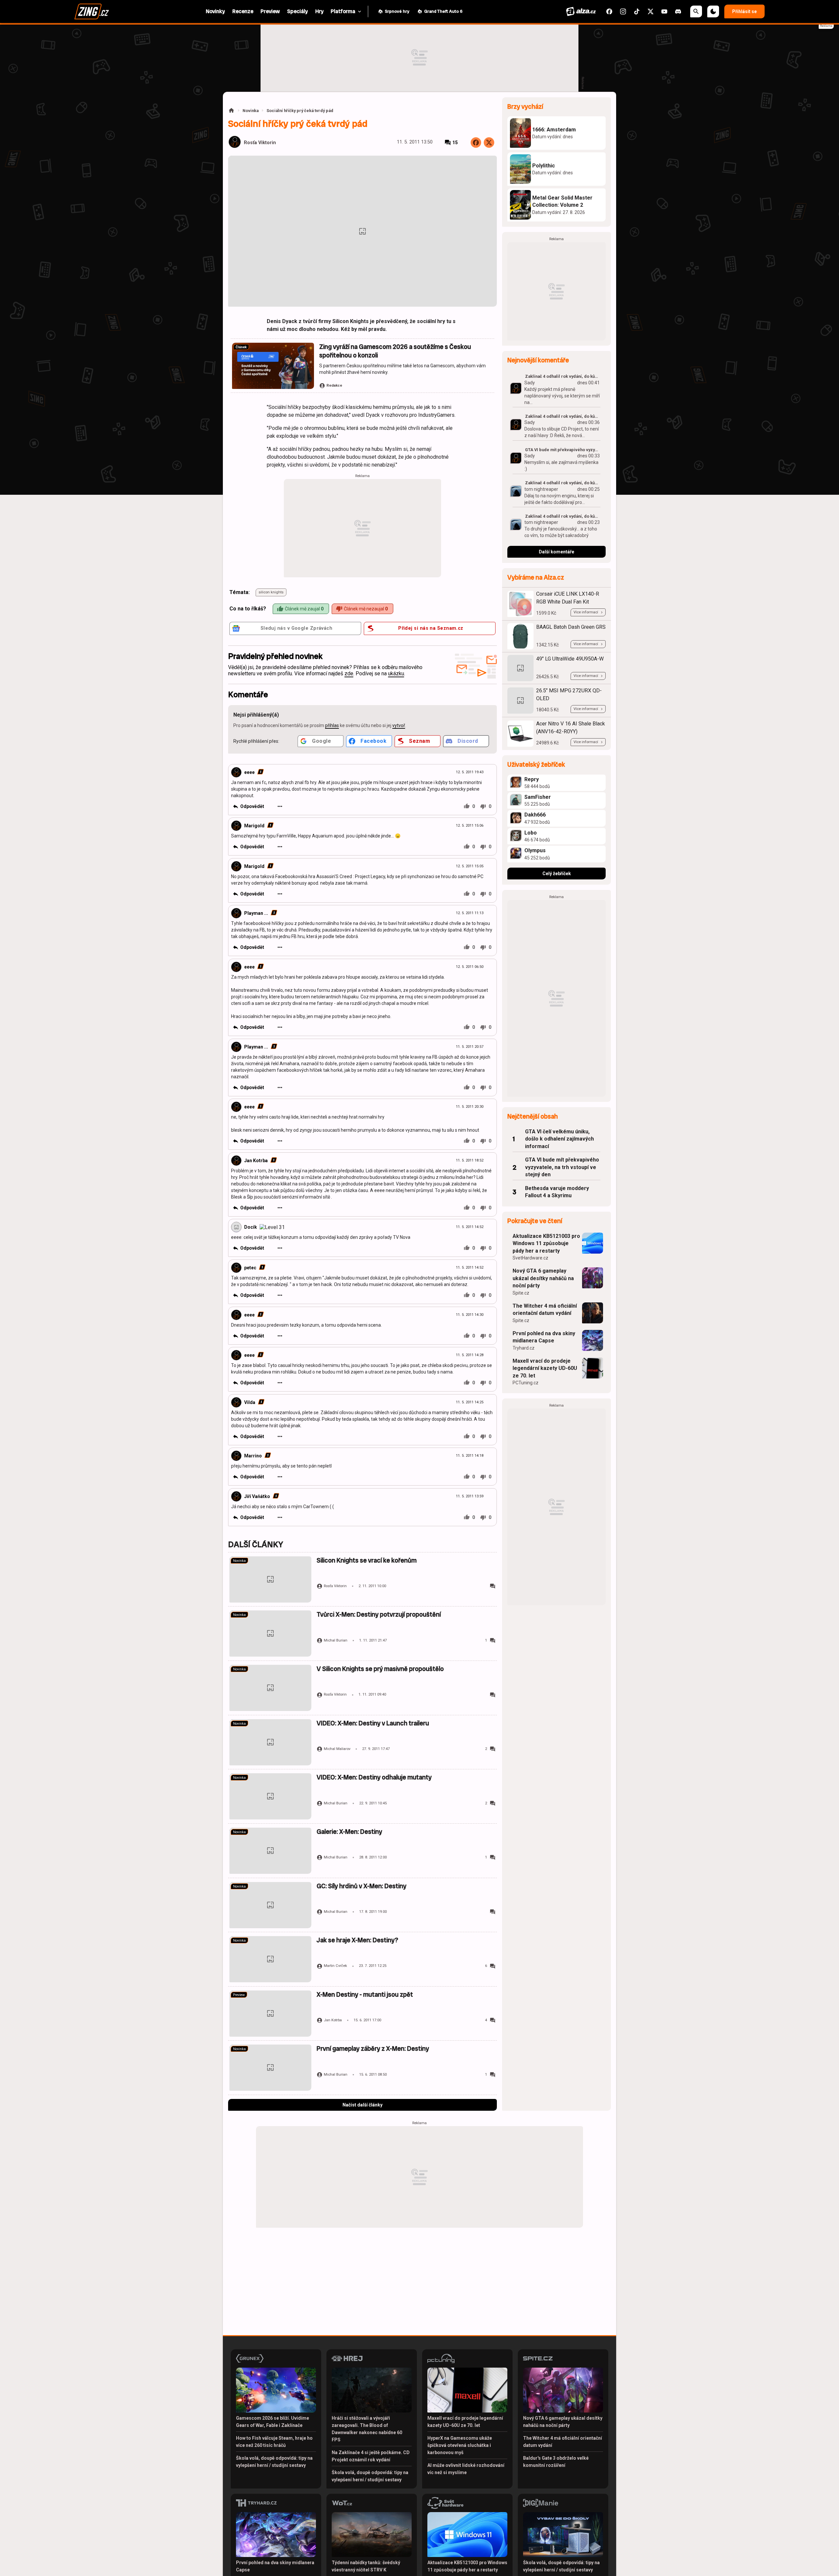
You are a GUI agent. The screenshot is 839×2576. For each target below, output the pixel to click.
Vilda (250, 1402)
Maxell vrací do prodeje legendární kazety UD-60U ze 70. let (545, 1368)
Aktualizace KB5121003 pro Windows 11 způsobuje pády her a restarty (546, 1243)
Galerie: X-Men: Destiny (349, 1832)
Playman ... (256, 913)
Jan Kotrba (256, 1161)
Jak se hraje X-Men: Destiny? (357, 1940)
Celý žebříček (557, 874)
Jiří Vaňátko (257, 1496)
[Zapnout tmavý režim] (713, 11)
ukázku (396, 673)
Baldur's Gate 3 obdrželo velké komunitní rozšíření (556, 2462)
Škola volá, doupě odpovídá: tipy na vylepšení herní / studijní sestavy (274, 2462)
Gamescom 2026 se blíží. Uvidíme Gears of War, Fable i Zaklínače (273, 2422)
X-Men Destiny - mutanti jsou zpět (365, 1995)
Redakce (334, 385)
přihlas (332, 725)
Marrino (253, 1456)
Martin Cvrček (335, 1966)
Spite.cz (521, 1293)
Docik (251, 1227)
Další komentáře (556, 552)
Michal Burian (336, 1640)
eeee (249, 772)
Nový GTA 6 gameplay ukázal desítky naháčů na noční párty (543, 1278)
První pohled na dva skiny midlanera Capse (544, 1337)
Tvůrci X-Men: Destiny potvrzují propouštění (379, 1615)
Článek (241, 347)
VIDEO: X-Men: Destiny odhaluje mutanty (374, 1777)
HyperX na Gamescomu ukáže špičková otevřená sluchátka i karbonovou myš (460, 2445)
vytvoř (399, 725)
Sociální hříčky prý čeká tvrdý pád (300, 111)
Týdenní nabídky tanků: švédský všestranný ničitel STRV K (366, 2566)
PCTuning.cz (526, 1383)
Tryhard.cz (524, 1348)
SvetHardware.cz (530, 1258)
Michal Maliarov (337, 1749)
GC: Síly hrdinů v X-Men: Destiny (361, 1886)
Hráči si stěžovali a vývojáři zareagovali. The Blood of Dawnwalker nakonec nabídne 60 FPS (367, 2429)
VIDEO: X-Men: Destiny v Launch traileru (373, 1723)
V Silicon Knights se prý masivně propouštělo (380, 1669)
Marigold (254, 826)
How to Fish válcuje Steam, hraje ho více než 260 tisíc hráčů (274, 2442)
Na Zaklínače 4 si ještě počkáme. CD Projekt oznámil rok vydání (371, 2456)
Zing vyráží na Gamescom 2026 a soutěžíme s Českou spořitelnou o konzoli (395, 351)
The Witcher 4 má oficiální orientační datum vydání (545, 1309)
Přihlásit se (744, 11)
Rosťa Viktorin (260, 143)
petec (250, 1268)
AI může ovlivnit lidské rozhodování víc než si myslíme (466, 2469)
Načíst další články (362, 2105)
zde (349, 673)
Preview (239, 1995)
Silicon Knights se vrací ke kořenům (367, 1560)
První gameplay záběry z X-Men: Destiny (373, 2049)
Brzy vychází (525, 107)
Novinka (251, 111)
